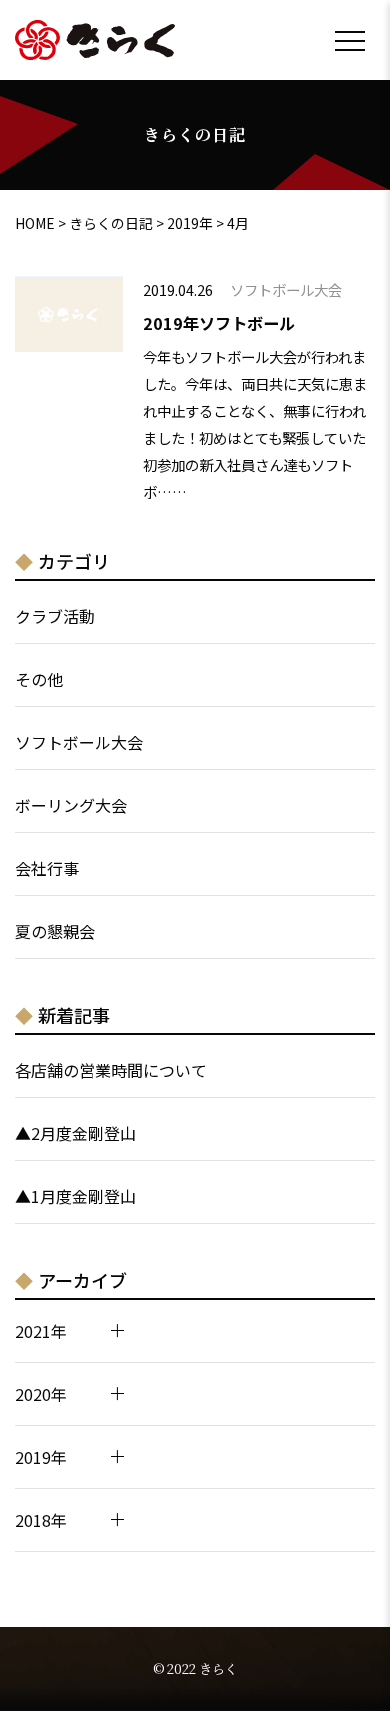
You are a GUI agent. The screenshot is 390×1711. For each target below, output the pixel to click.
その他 (39, 679)
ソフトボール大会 (79, 742)
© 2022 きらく (195, 1668)
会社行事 (47, 868)
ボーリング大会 (71, 805)
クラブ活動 (55, 616)
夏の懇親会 (55, 931)
